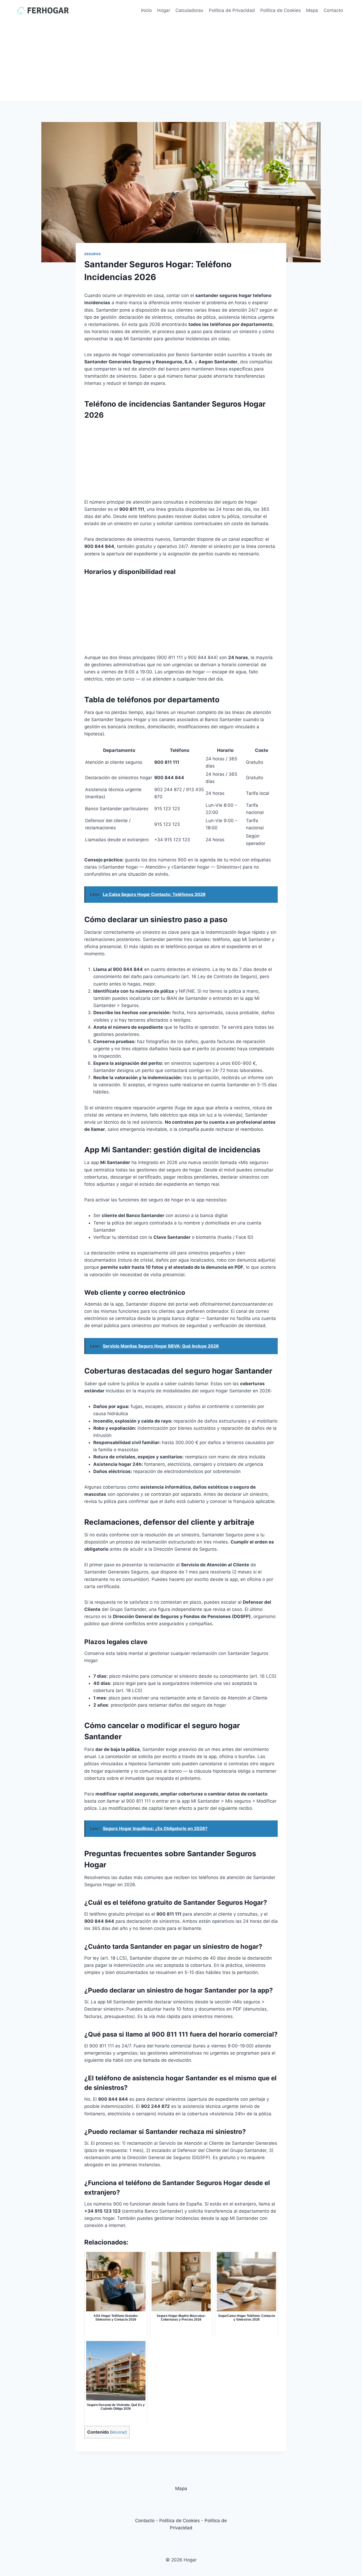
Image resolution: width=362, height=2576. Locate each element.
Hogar (164, 10)
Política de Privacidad (232, 10)
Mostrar (118, 2432)
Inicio (146, 10)
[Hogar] (43, 10)
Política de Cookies (281, 10)
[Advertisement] (181, 61)
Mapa (312, 10)
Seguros (92, 254)
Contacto (333, 10)
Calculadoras (189, 10)
